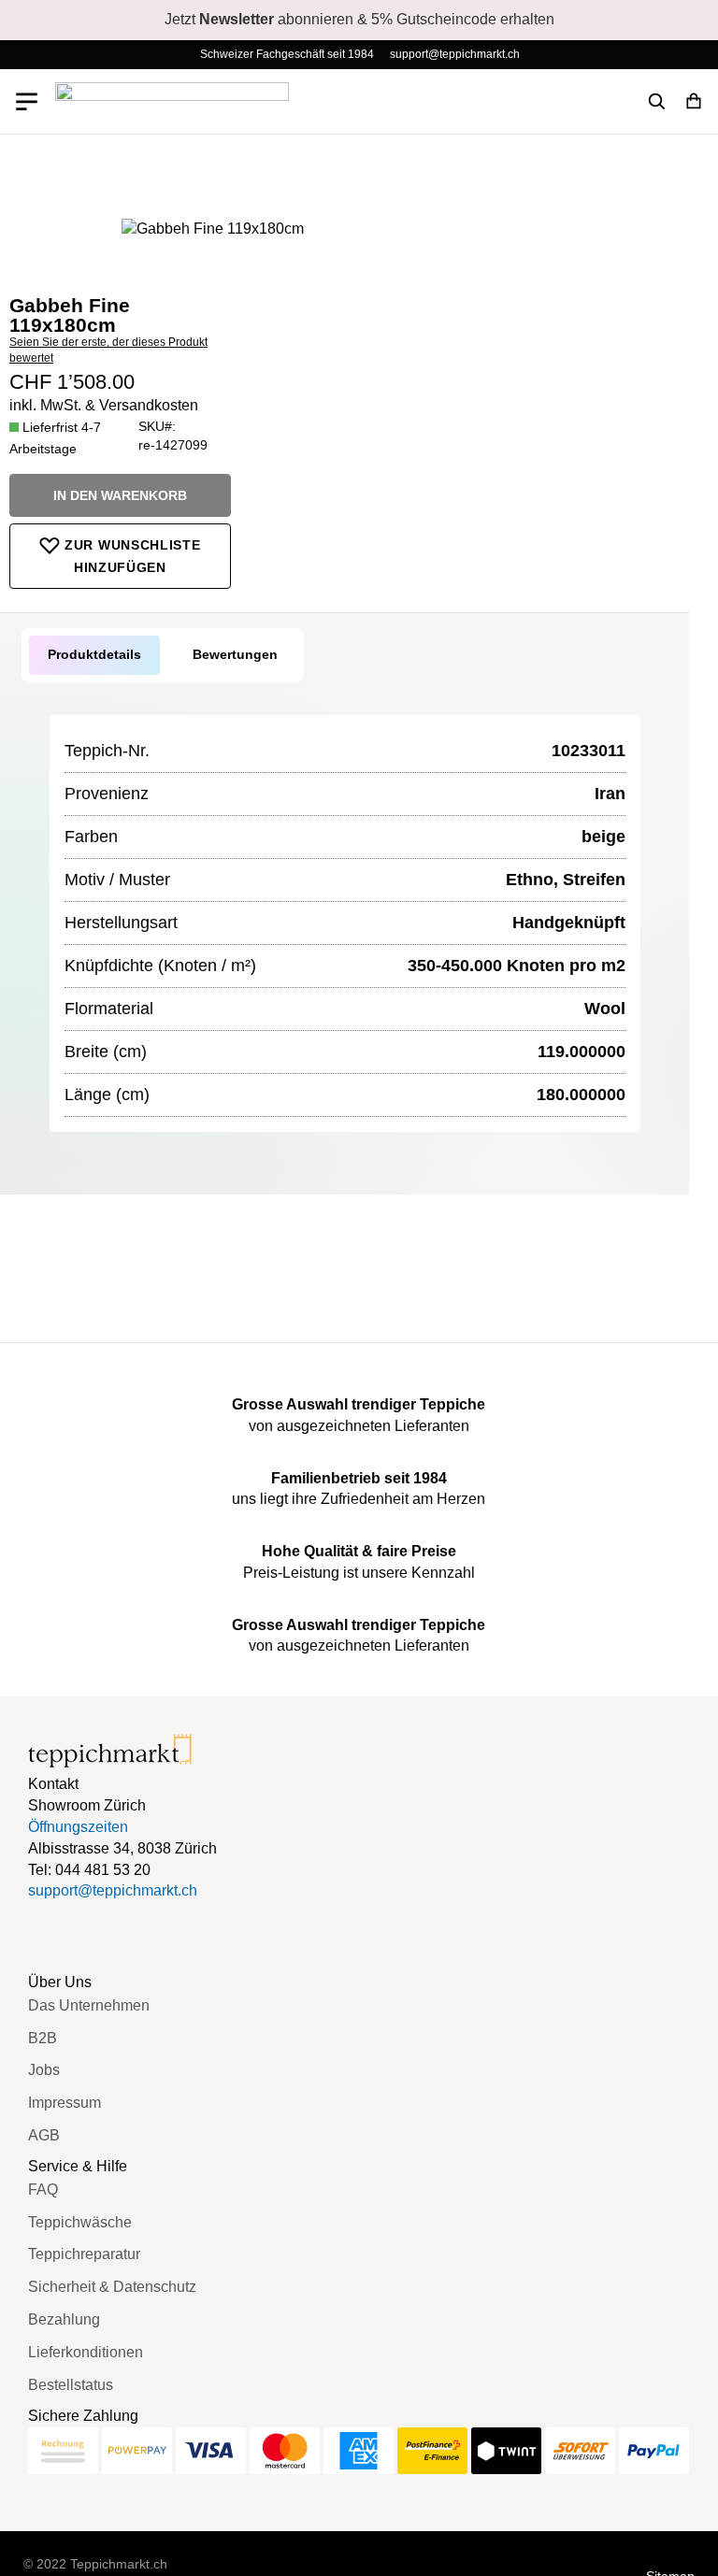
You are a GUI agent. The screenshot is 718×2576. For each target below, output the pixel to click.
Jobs (44, 2070)
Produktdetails (94, 654)
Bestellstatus (71, 2385)
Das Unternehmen (89, 2005)
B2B (43, 2038)
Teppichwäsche (80, 2222)
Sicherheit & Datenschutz (112, 2287)
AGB (44, 2135)
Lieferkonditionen (86, 2352)
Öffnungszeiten (78, 1827)
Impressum (65, 2103)
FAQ (43, 2190)
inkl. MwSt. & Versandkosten (104, 405)
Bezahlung (64, 2319)
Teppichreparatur (84, 2254)
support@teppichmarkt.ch (455, 54)
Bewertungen (235, 654)
